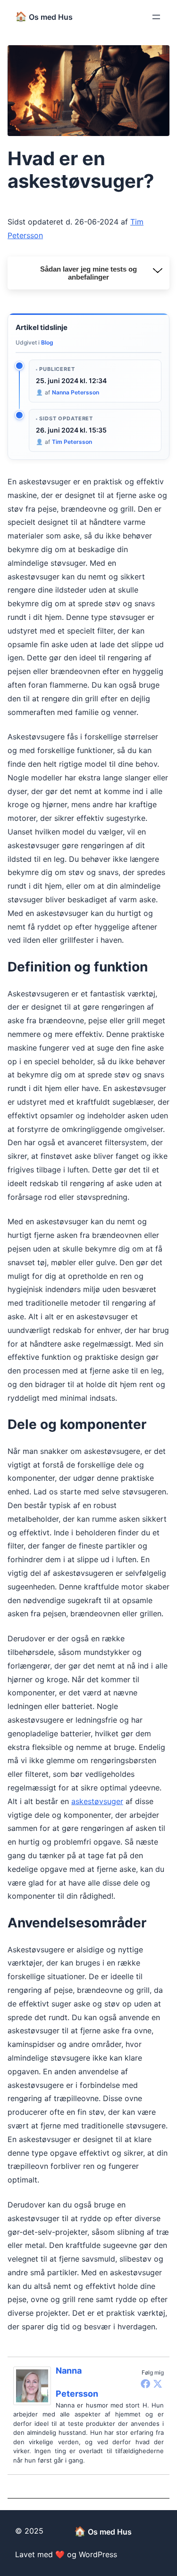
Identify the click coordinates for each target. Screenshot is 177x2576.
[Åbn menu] (156, 17)
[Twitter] (158, 2383)
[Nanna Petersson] (34, 2386)
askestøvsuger (97, 1801)
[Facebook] (145, 2383)
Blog (47, 342)
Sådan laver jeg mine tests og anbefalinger (88, 273)
